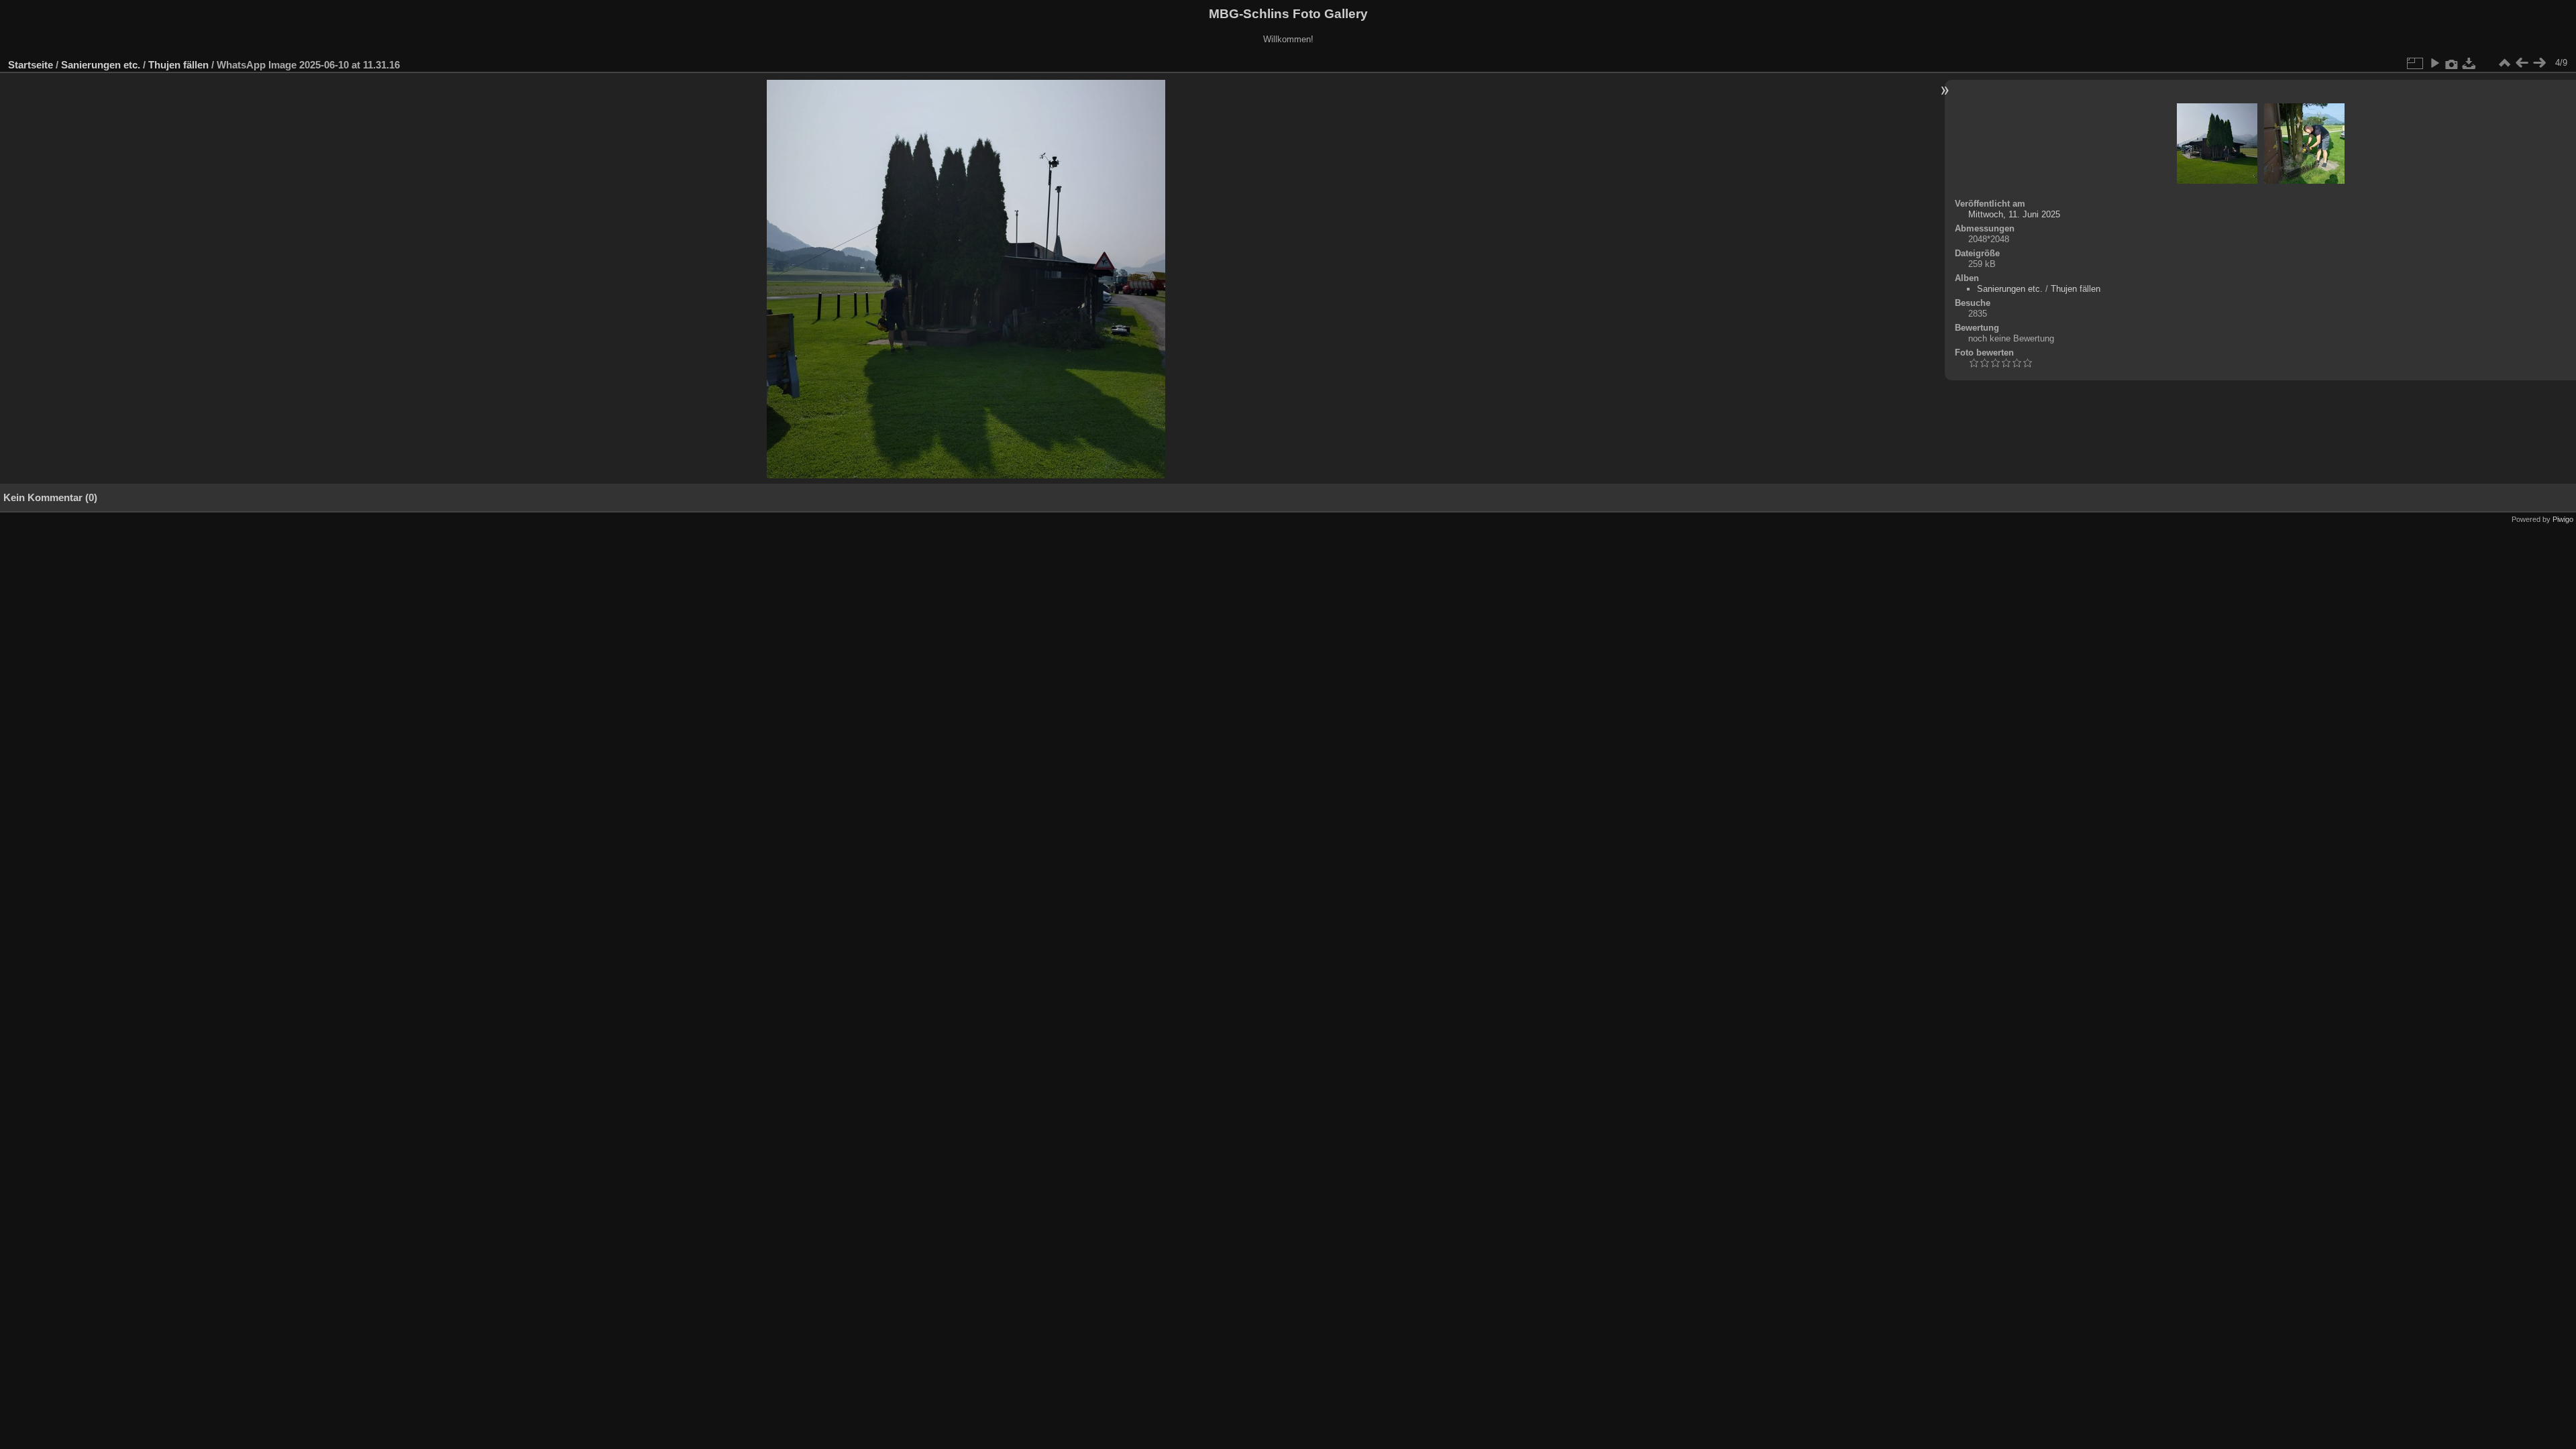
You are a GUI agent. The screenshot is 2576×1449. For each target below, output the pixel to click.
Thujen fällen (178, 65)
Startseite (31, 65)
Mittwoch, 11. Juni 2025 (2014, 214)
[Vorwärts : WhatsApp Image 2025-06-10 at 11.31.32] (2539, 63)
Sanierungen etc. (101, 65)
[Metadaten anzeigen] (2452, 63)
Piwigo (2563, 519)
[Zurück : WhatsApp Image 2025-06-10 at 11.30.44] (2522, 63)
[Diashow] (2434, 63)
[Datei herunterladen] (2469, 63)
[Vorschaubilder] (2504, 63)
